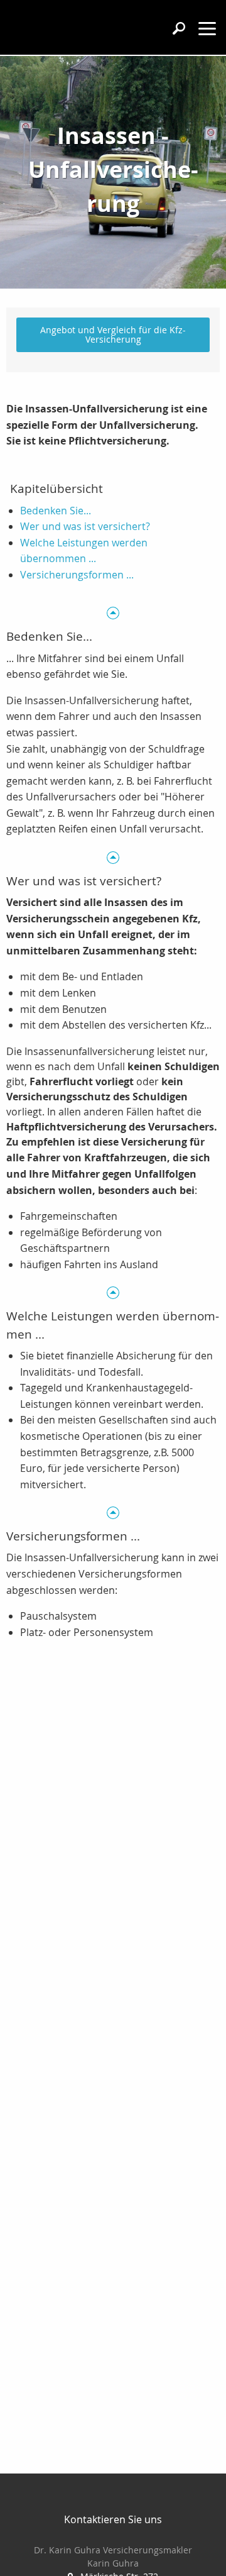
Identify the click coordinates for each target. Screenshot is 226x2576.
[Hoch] (113, 613)
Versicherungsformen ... (77, 575)
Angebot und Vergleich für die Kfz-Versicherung (113, 334)
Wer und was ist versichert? (85, 526)
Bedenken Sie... (56, 511)
